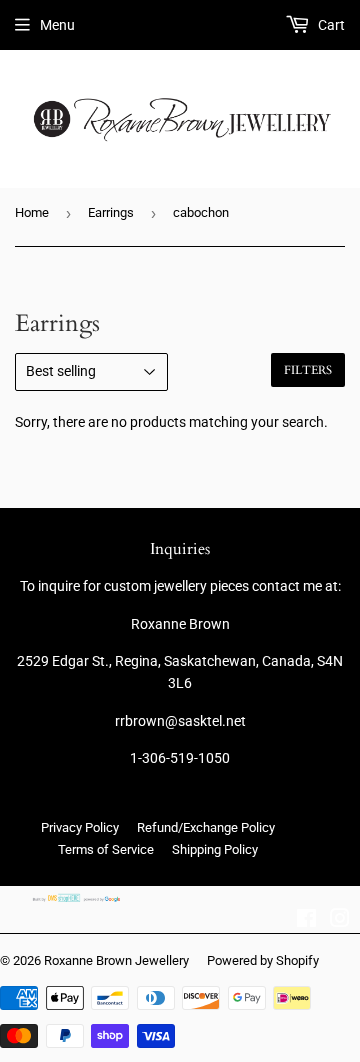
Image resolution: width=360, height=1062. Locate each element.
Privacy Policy (80, 827)
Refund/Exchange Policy (206, 827)
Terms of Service (106, 849)
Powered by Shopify (263, 960)
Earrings (111, 212)
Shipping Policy (215, 849)
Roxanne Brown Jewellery (116, 960)
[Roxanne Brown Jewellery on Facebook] (306, 921)
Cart (330, 25)
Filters (308, 370)
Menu (57, 25)
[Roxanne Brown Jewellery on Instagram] (340, 921)
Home (32, 212)
